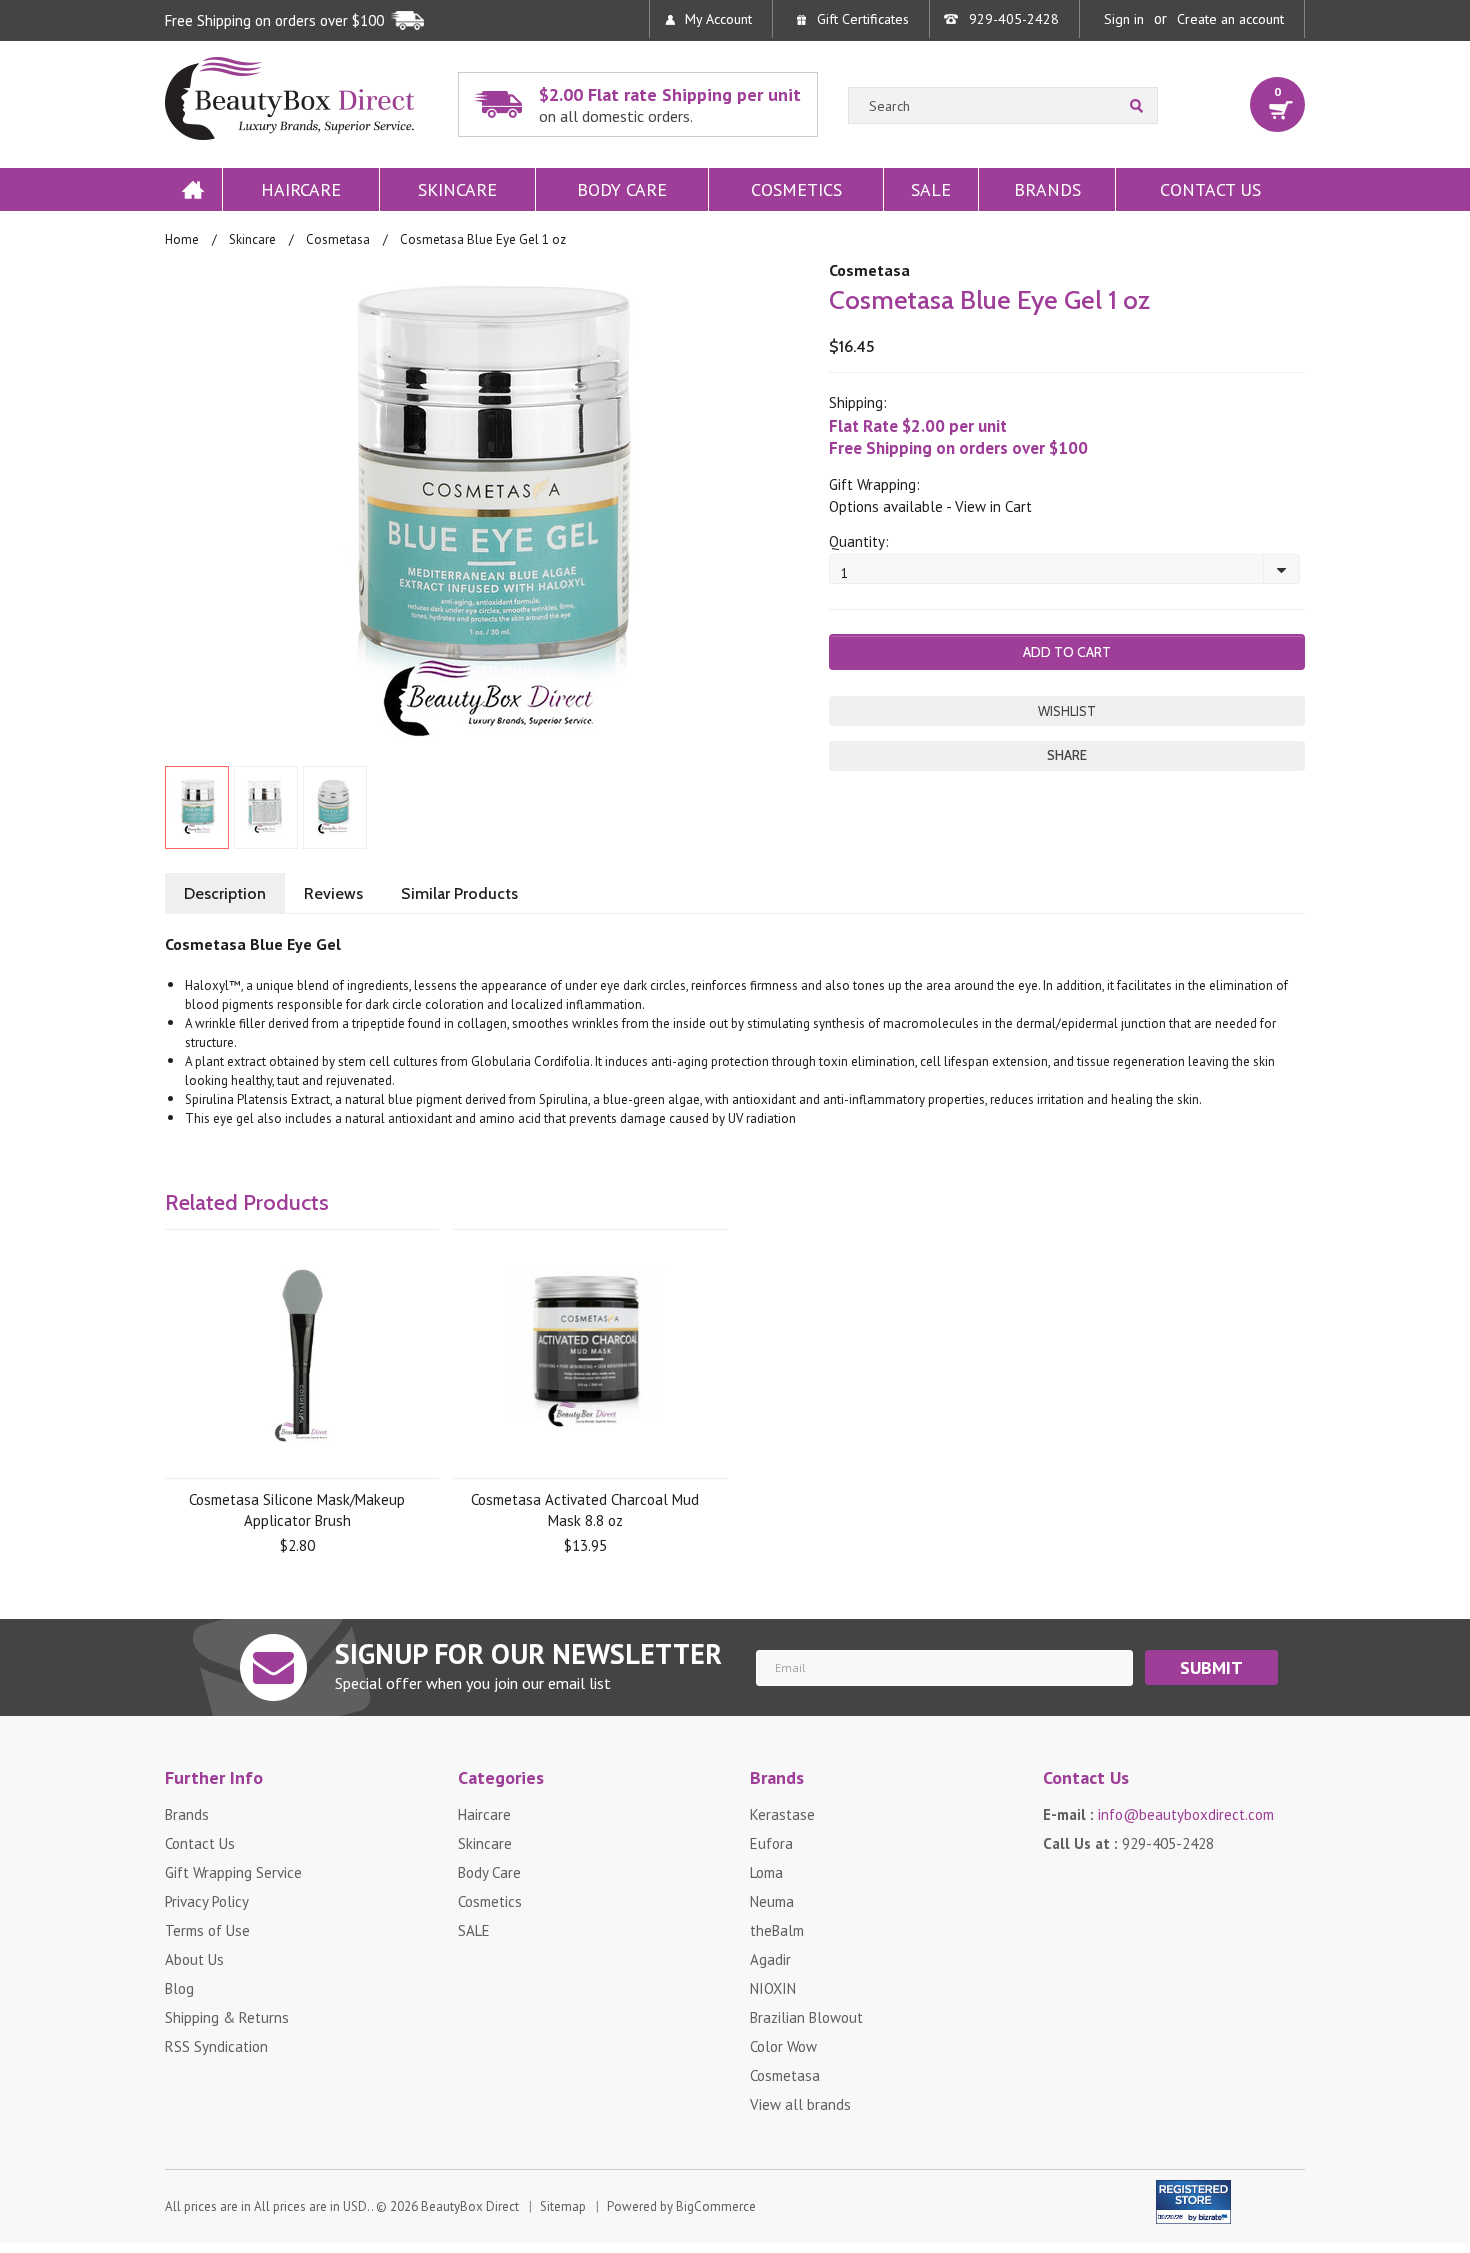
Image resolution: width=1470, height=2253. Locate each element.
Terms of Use (207, 1930)
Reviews (333, 893)
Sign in (1124, 19)
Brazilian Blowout (806, 2017)
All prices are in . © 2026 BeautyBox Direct (342, 2206)
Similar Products (459, 893)
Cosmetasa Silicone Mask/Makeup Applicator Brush (297, 1510)
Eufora (771, 1843)
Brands (1047, 189)
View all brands (800, 2104)
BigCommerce (716, 2206)
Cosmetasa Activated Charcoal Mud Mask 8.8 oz (585, 1510)
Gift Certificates (863, 19)
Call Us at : (1128, 1843)
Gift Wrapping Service (233, 1872)
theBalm (777, 1930)
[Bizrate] (1203, 2213)
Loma (766, 1872)
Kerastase (782, 1814)
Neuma (772, 1901)
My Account (718, 19)
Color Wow (783, 2046)
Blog (179, 1988)
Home (193, 189)
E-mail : (1158, 1814)
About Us (194, 1959)
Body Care (622, 189)
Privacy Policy (207, 1901)
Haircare (301, 189)
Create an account (1230, 19)
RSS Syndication (216, 2046)
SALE (931, 189)
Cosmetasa (338, 239)
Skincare (457, 189)
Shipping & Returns (227, 2017)
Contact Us (1210, 189)
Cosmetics (796, 189)
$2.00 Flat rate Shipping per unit (670, 104)
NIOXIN (773, 1988)
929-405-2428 (1014, 19)
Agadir (770, 1959)
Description (225, 893)
